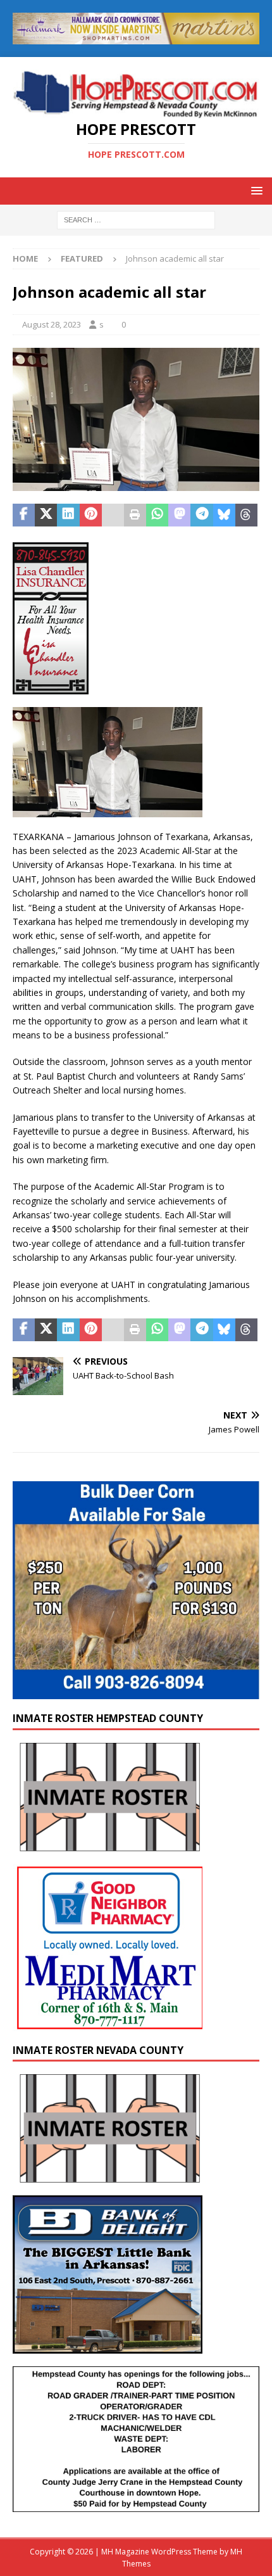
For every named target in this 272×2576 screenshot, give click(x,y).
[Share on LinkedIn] (68, 515)
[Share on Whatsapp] (157, 515)
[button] (255, 190)
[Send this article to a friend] (113, 515)
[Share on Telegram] (201, 515)
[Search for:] (136, 220)
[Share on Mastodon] (179, 515)
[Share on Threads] (246, 515)
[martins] (136, 36)
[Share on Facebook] (24, 515)
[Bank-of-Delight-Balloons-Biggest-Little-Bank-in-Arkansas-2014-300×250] (108, 2346)
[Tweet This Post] (46, 515)
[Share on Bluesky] (224, 515)
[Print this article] (135, 515)
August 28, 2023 (52, 324)
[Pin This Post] (91, 515)
